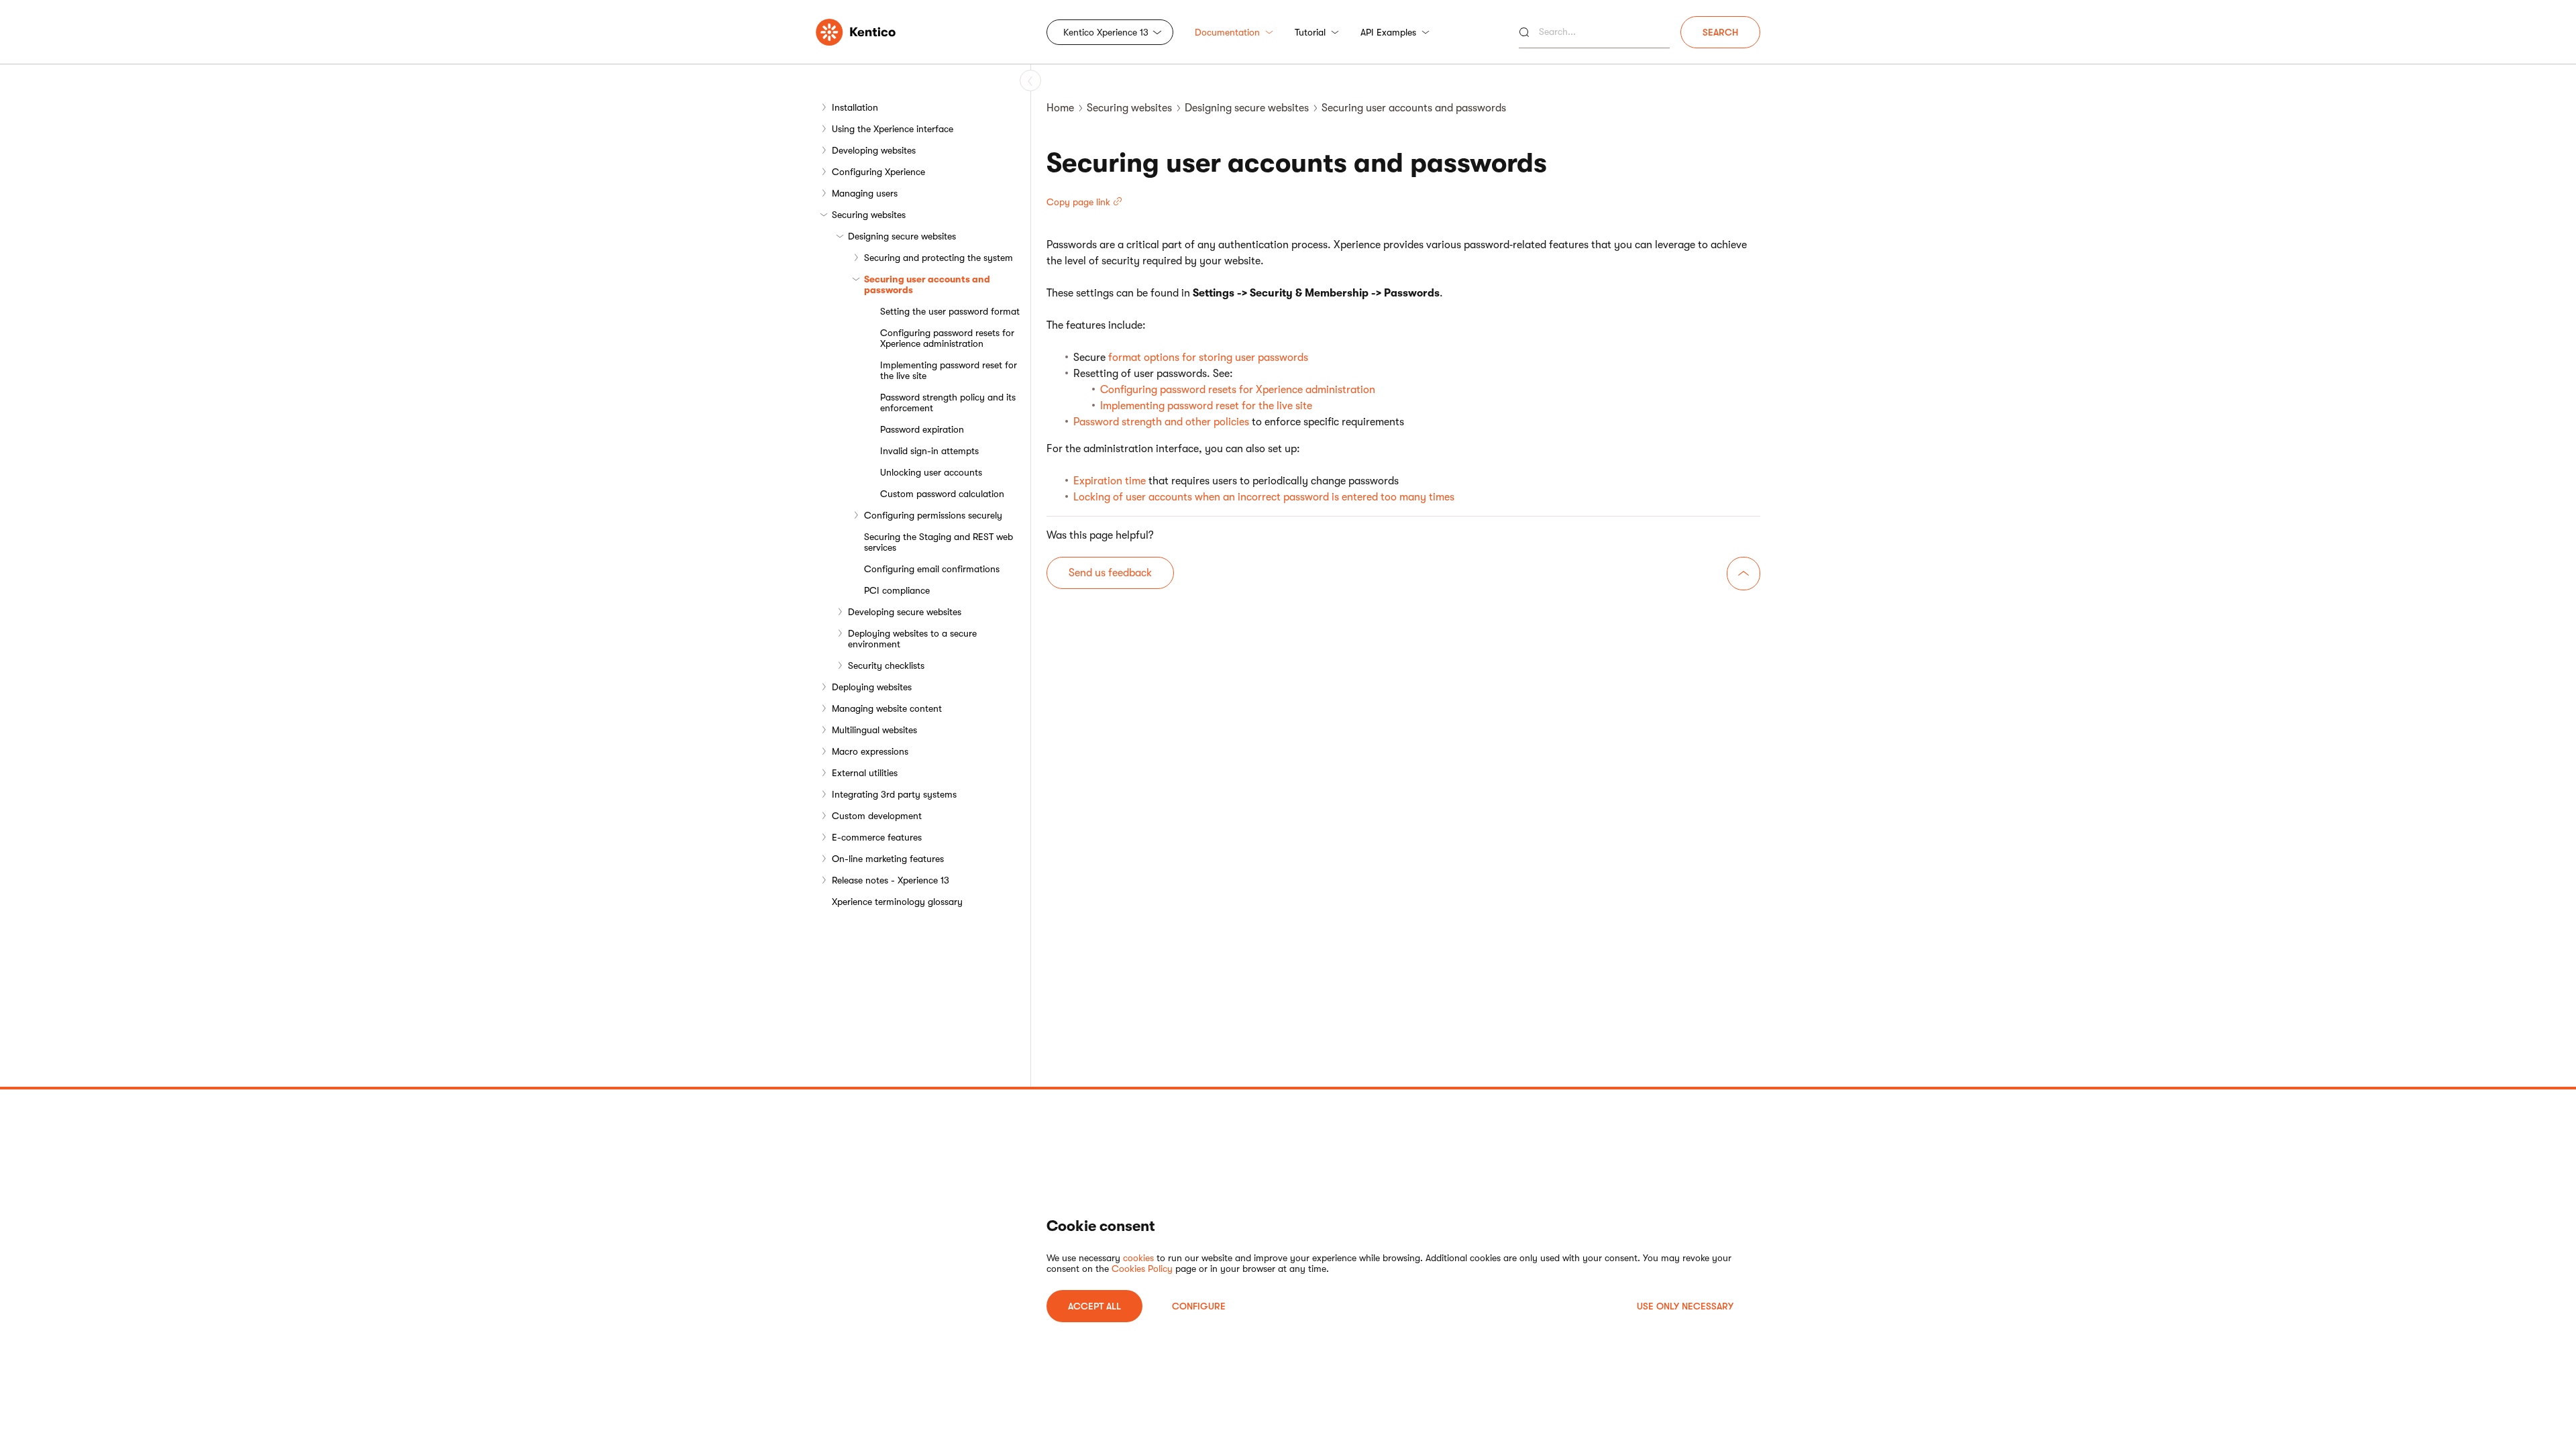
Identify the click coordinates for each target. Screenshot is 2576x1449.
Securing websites (869, 215)
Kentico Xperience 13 (1106, 32)
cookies (1138, 1258)
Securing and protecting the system (938, 258)
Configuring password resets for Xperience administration (947, 338)
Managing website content (887, 708)
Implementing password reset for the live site (949, 370)
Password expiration (922, 429)
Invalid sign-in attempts (929, 451)
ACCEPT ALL (1094, 1306)
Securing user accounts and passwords (927, 284)
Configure (1199, 1306)
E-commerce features (877, 837)
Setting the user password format (950, 311)
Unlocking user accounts (931, 472)
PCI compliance (897, 590)
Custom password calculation (942, 494)
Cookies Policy (1142, 1269)
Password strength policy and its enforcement (948, 402)
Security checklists (886, 665)
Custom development (877, 816)
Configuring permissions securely (933, 515)
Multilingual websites (874, 730)
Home (1060, 108)
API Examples (1388, 32)
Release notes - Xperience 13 (891, 880)
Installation (855, 107)
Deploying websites (872, 687)
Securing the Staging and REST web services (938, 542)
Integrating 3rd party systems (894, 794)
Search (1720, 32)
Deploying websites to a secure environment (912, 639)
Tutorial (1310, 32)
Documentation (1227, 32)
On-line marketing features (888, 859)
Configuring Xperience (878, 172)
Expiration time (1110, 481)
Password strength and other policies (1161, 422)
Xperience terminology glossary (897, 902)
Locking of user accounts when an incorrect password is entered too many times (1264, 497)
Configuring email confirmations (932, 569)
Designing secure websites (902, 236)
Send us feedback (1110, 573)
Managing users (865, 193)
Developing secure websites (905, 612)
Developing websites (874, 150)
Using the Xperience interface (893, 129)
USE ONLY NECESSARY (1685, 1306)
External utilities (865, 773)
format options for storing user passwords (1208, 358)
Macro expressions (870, 751)
